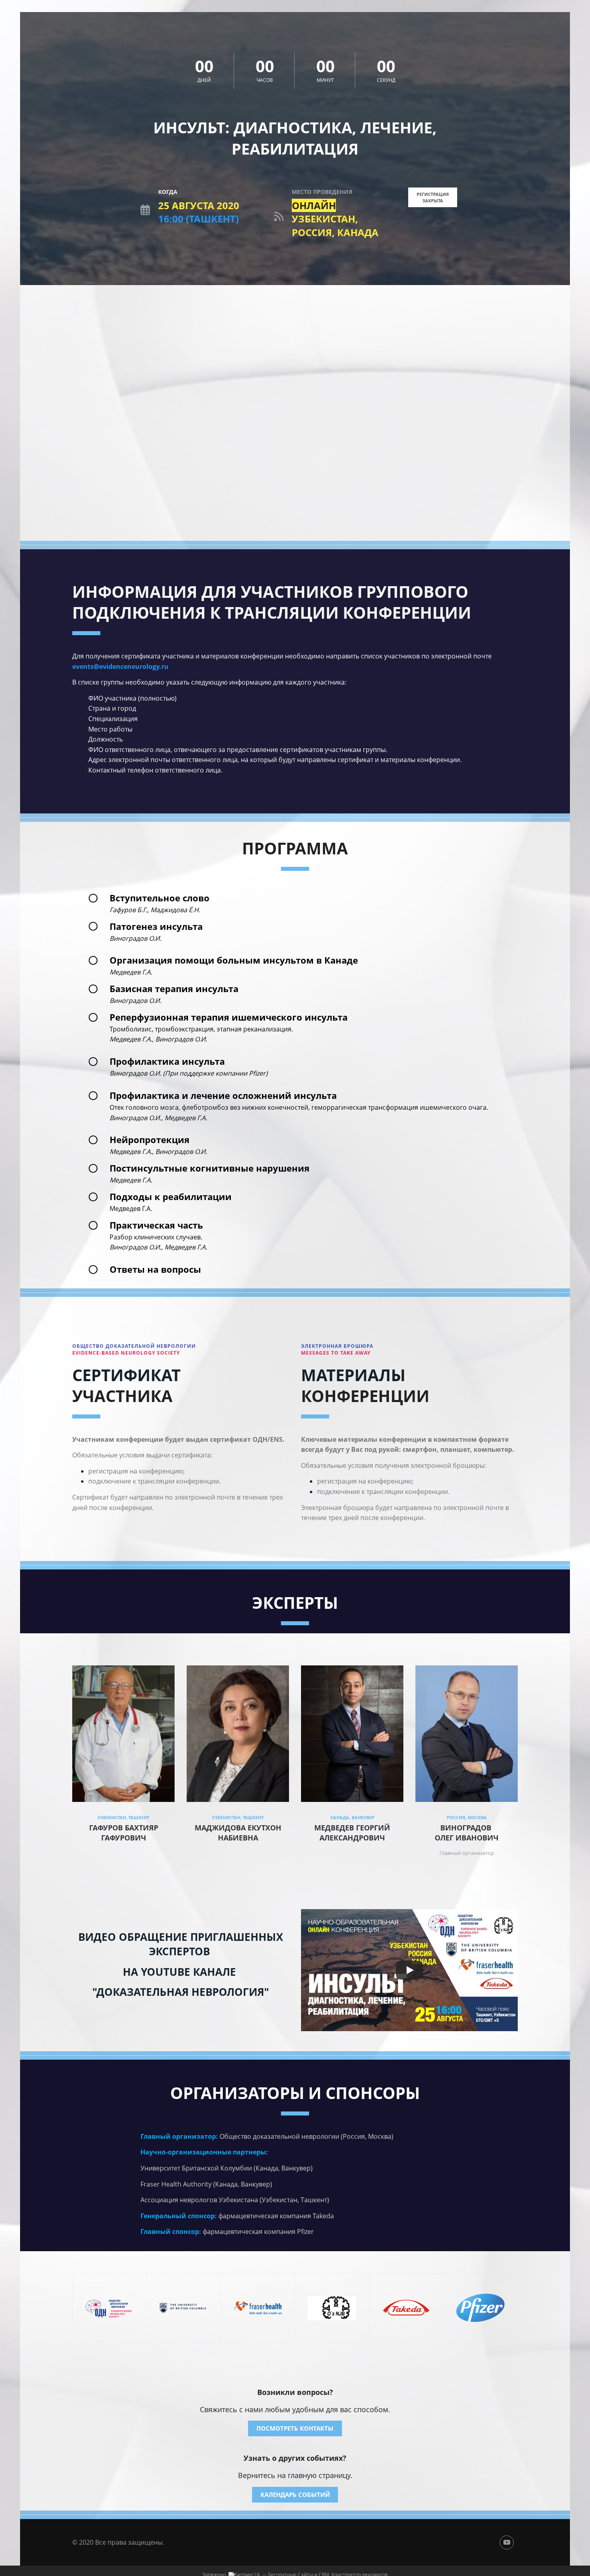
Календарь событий (295, 2494)
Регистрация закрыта (433, 197)
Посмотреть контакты (295, 2428)
